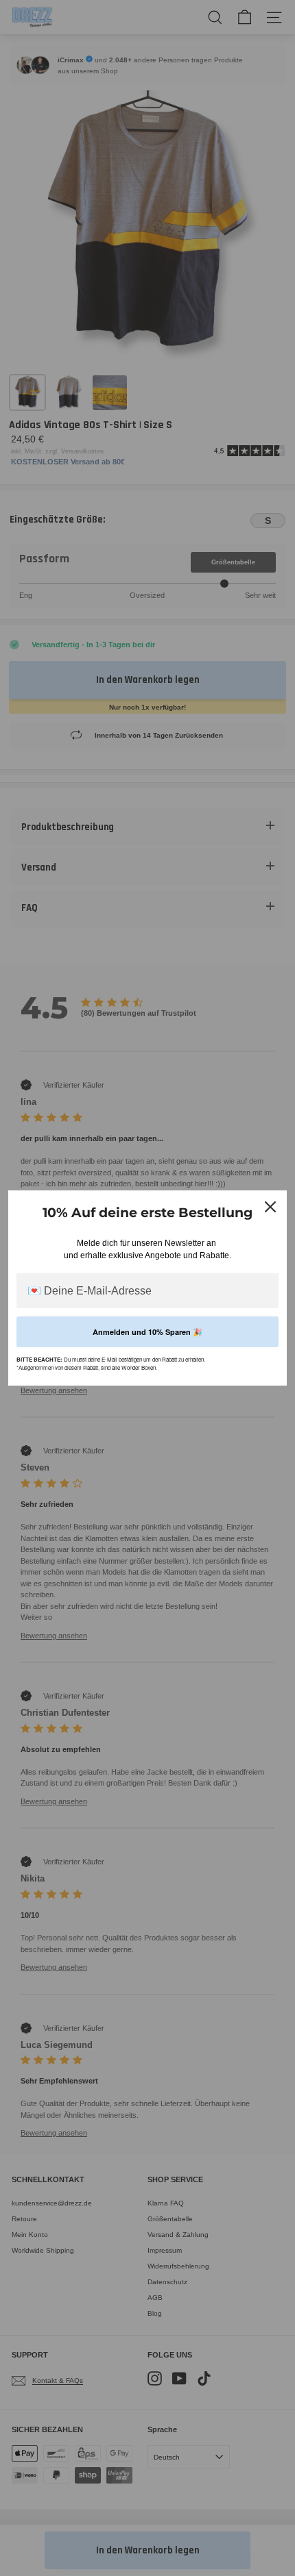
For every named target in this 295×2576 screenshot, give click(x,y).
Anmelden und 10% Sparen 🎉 (147, 1332)
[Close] (270, 1207)
